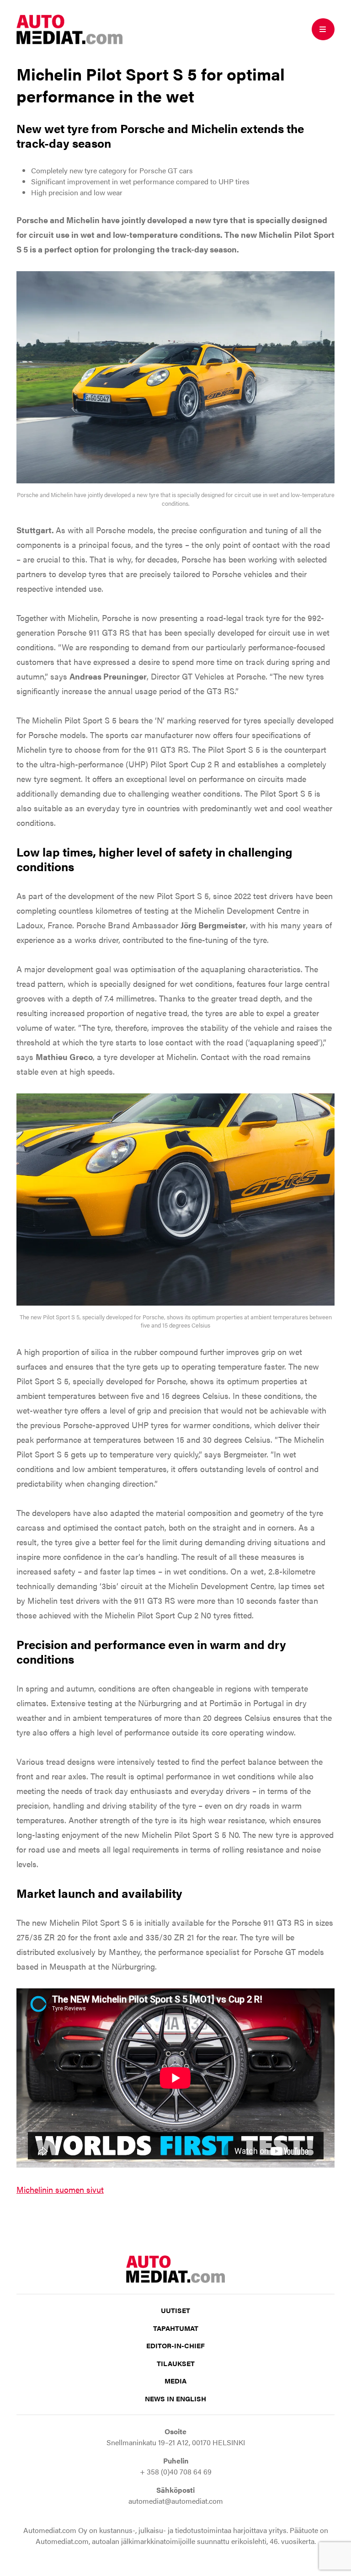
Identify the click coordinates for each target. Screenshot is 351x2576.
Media (175, 2381)
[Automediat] (69, 28)
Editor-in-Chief (175, 2345)
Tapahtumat (176, 2328)
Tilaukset (176, 2363)
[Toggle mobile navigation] (323, 29)
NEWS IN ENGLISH (175, 2398)
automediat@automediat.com (176, 2501)
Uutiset (175, 2310)
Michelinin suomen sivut (60, 2189)
